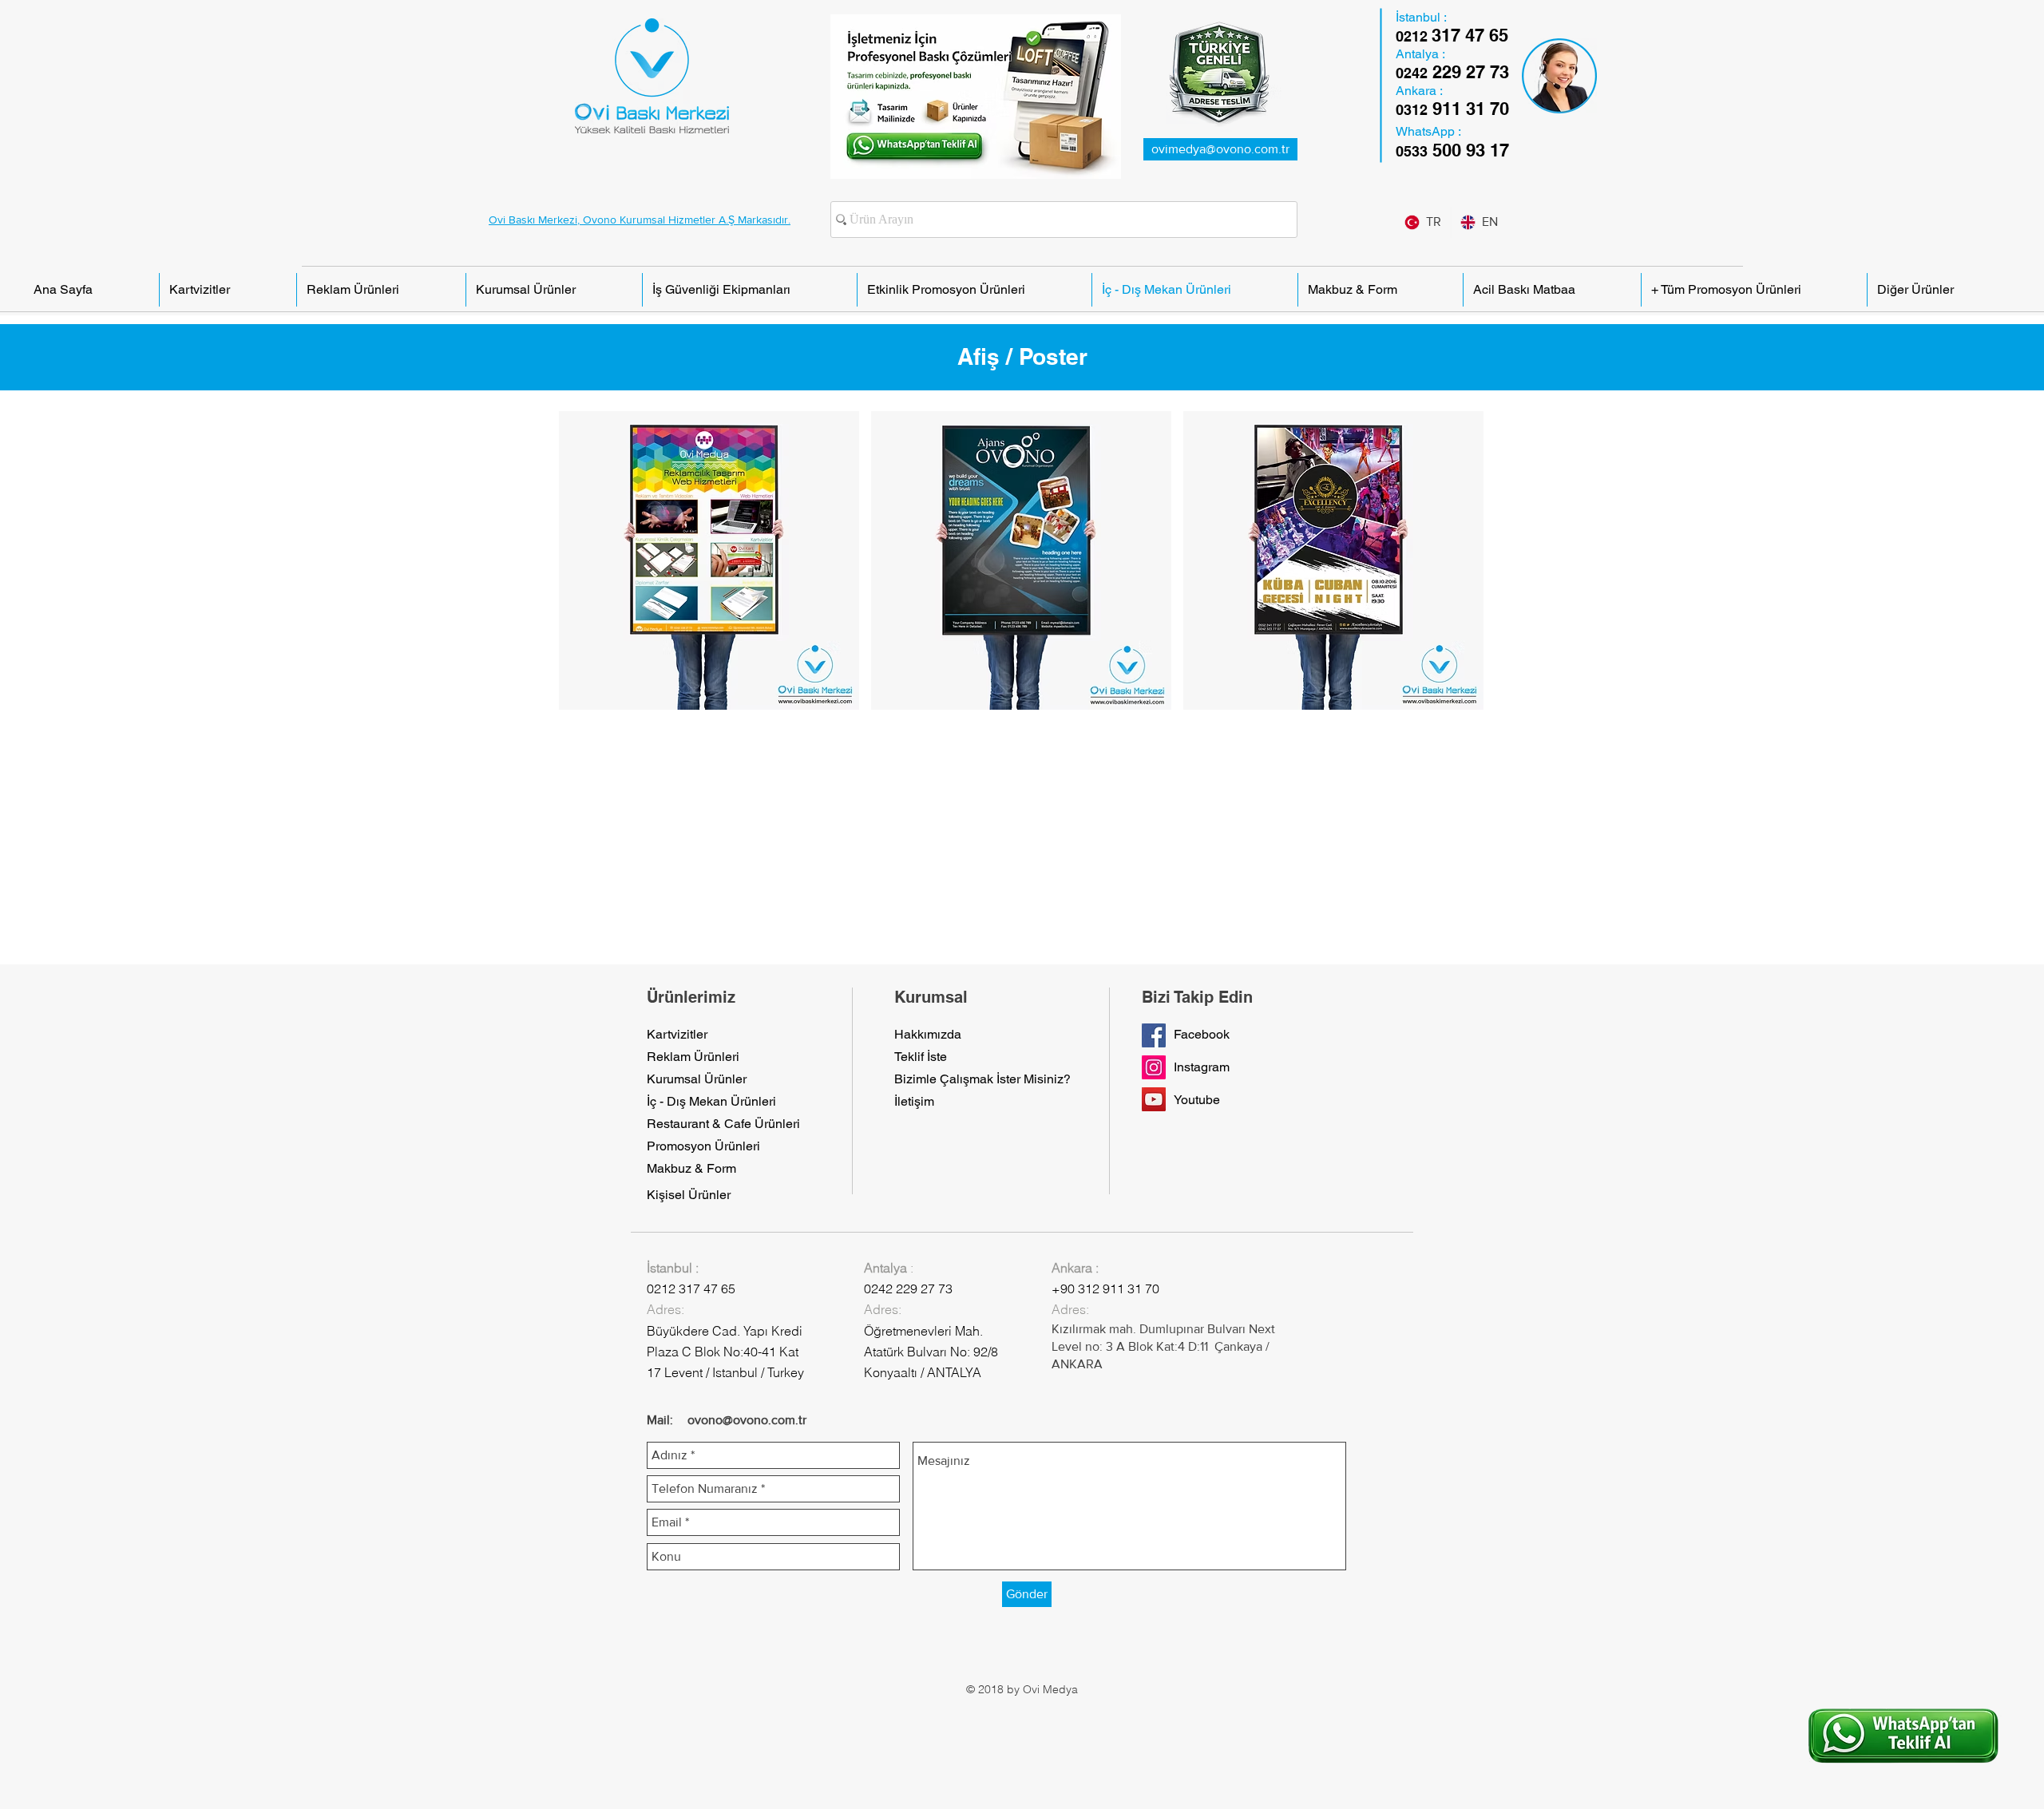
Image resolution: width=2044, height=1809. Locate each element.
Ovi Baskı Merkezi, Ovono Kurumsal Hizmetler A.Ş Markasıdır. (640, 220)
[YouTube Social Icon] (1154, 1099)
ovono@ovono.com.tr (747, 1420)
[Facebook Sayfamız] (1154, 1035)
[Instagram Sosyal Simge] (1154, 1067)
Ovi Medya (1050, 1689)
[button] (709, 560)
